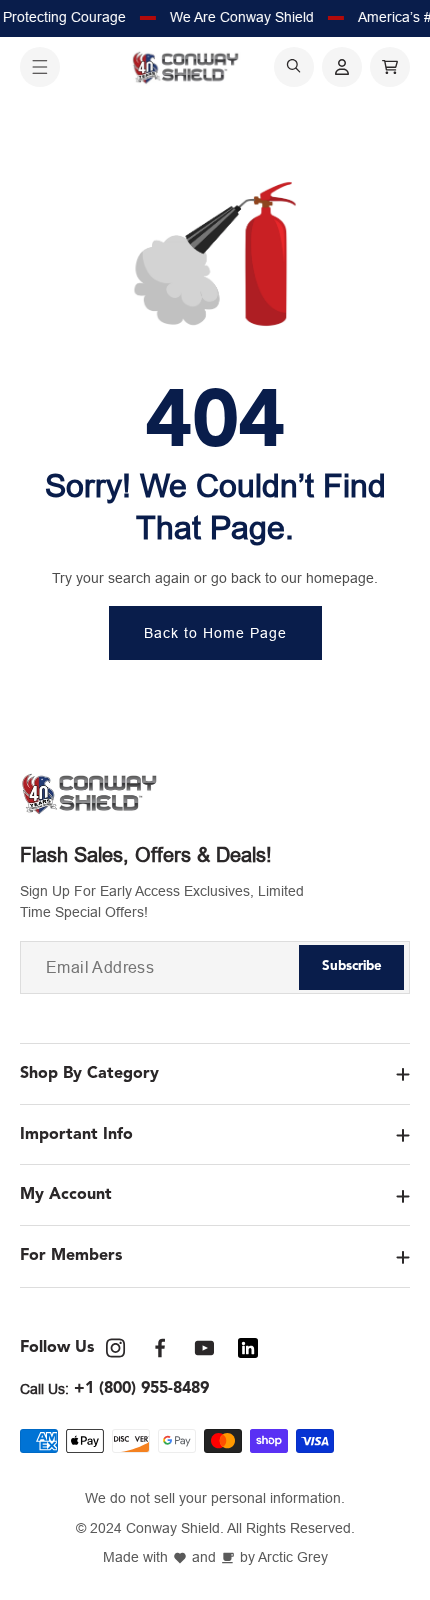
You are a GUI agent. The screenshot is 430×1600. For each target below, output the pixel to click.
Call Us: (44, 1389)
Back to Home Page (215, 633)
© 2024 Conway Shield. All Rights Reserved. (215, 1528)
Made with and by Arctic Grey (215, 1557)
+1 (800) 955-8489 (141, 1389)
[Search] (294, 67)
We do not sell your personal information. (215, 1498)
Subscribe (352, 966)
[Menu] (40, 67)
